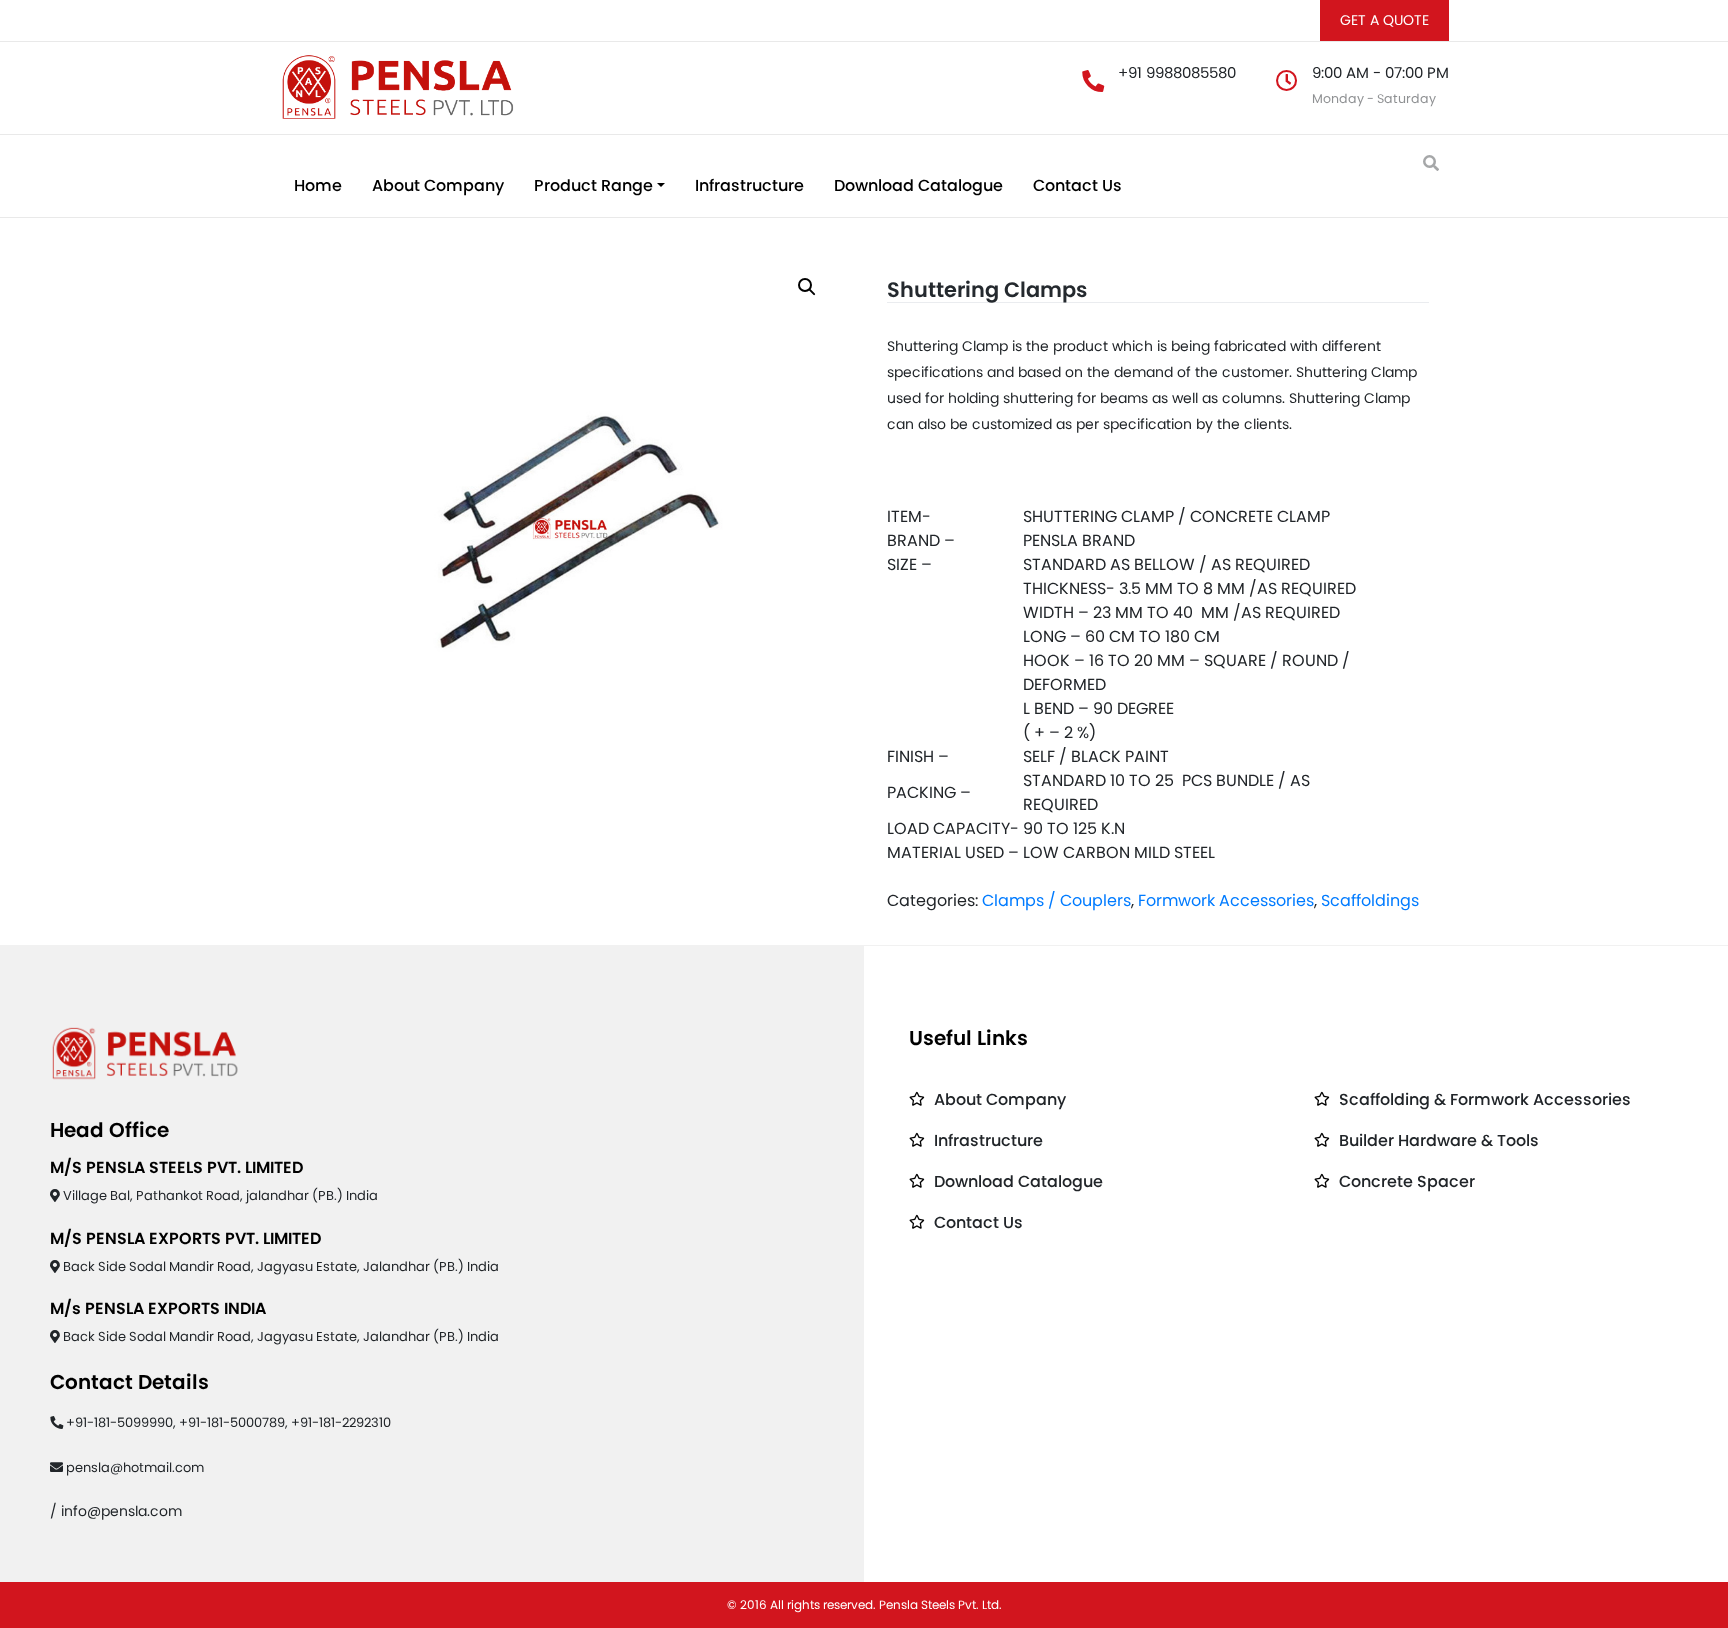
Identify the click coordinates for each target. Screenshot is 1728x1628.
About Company (438, 185)
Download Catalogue (918, 185)
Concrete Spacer (1407, 1181)
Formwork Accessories (1226, 900)
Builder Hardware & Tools (1439, 1140)
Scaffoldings (1370, 900)
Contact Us (1077, 185)
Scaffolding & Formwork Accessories (1485, 1099)
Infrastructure (749, 185)
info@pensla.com (121, 1511)
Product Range (593, 185)
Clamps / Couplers (1056, 900)
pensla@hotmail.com (135, 1467)
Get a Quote (1384, 20)
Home (318, 185)
